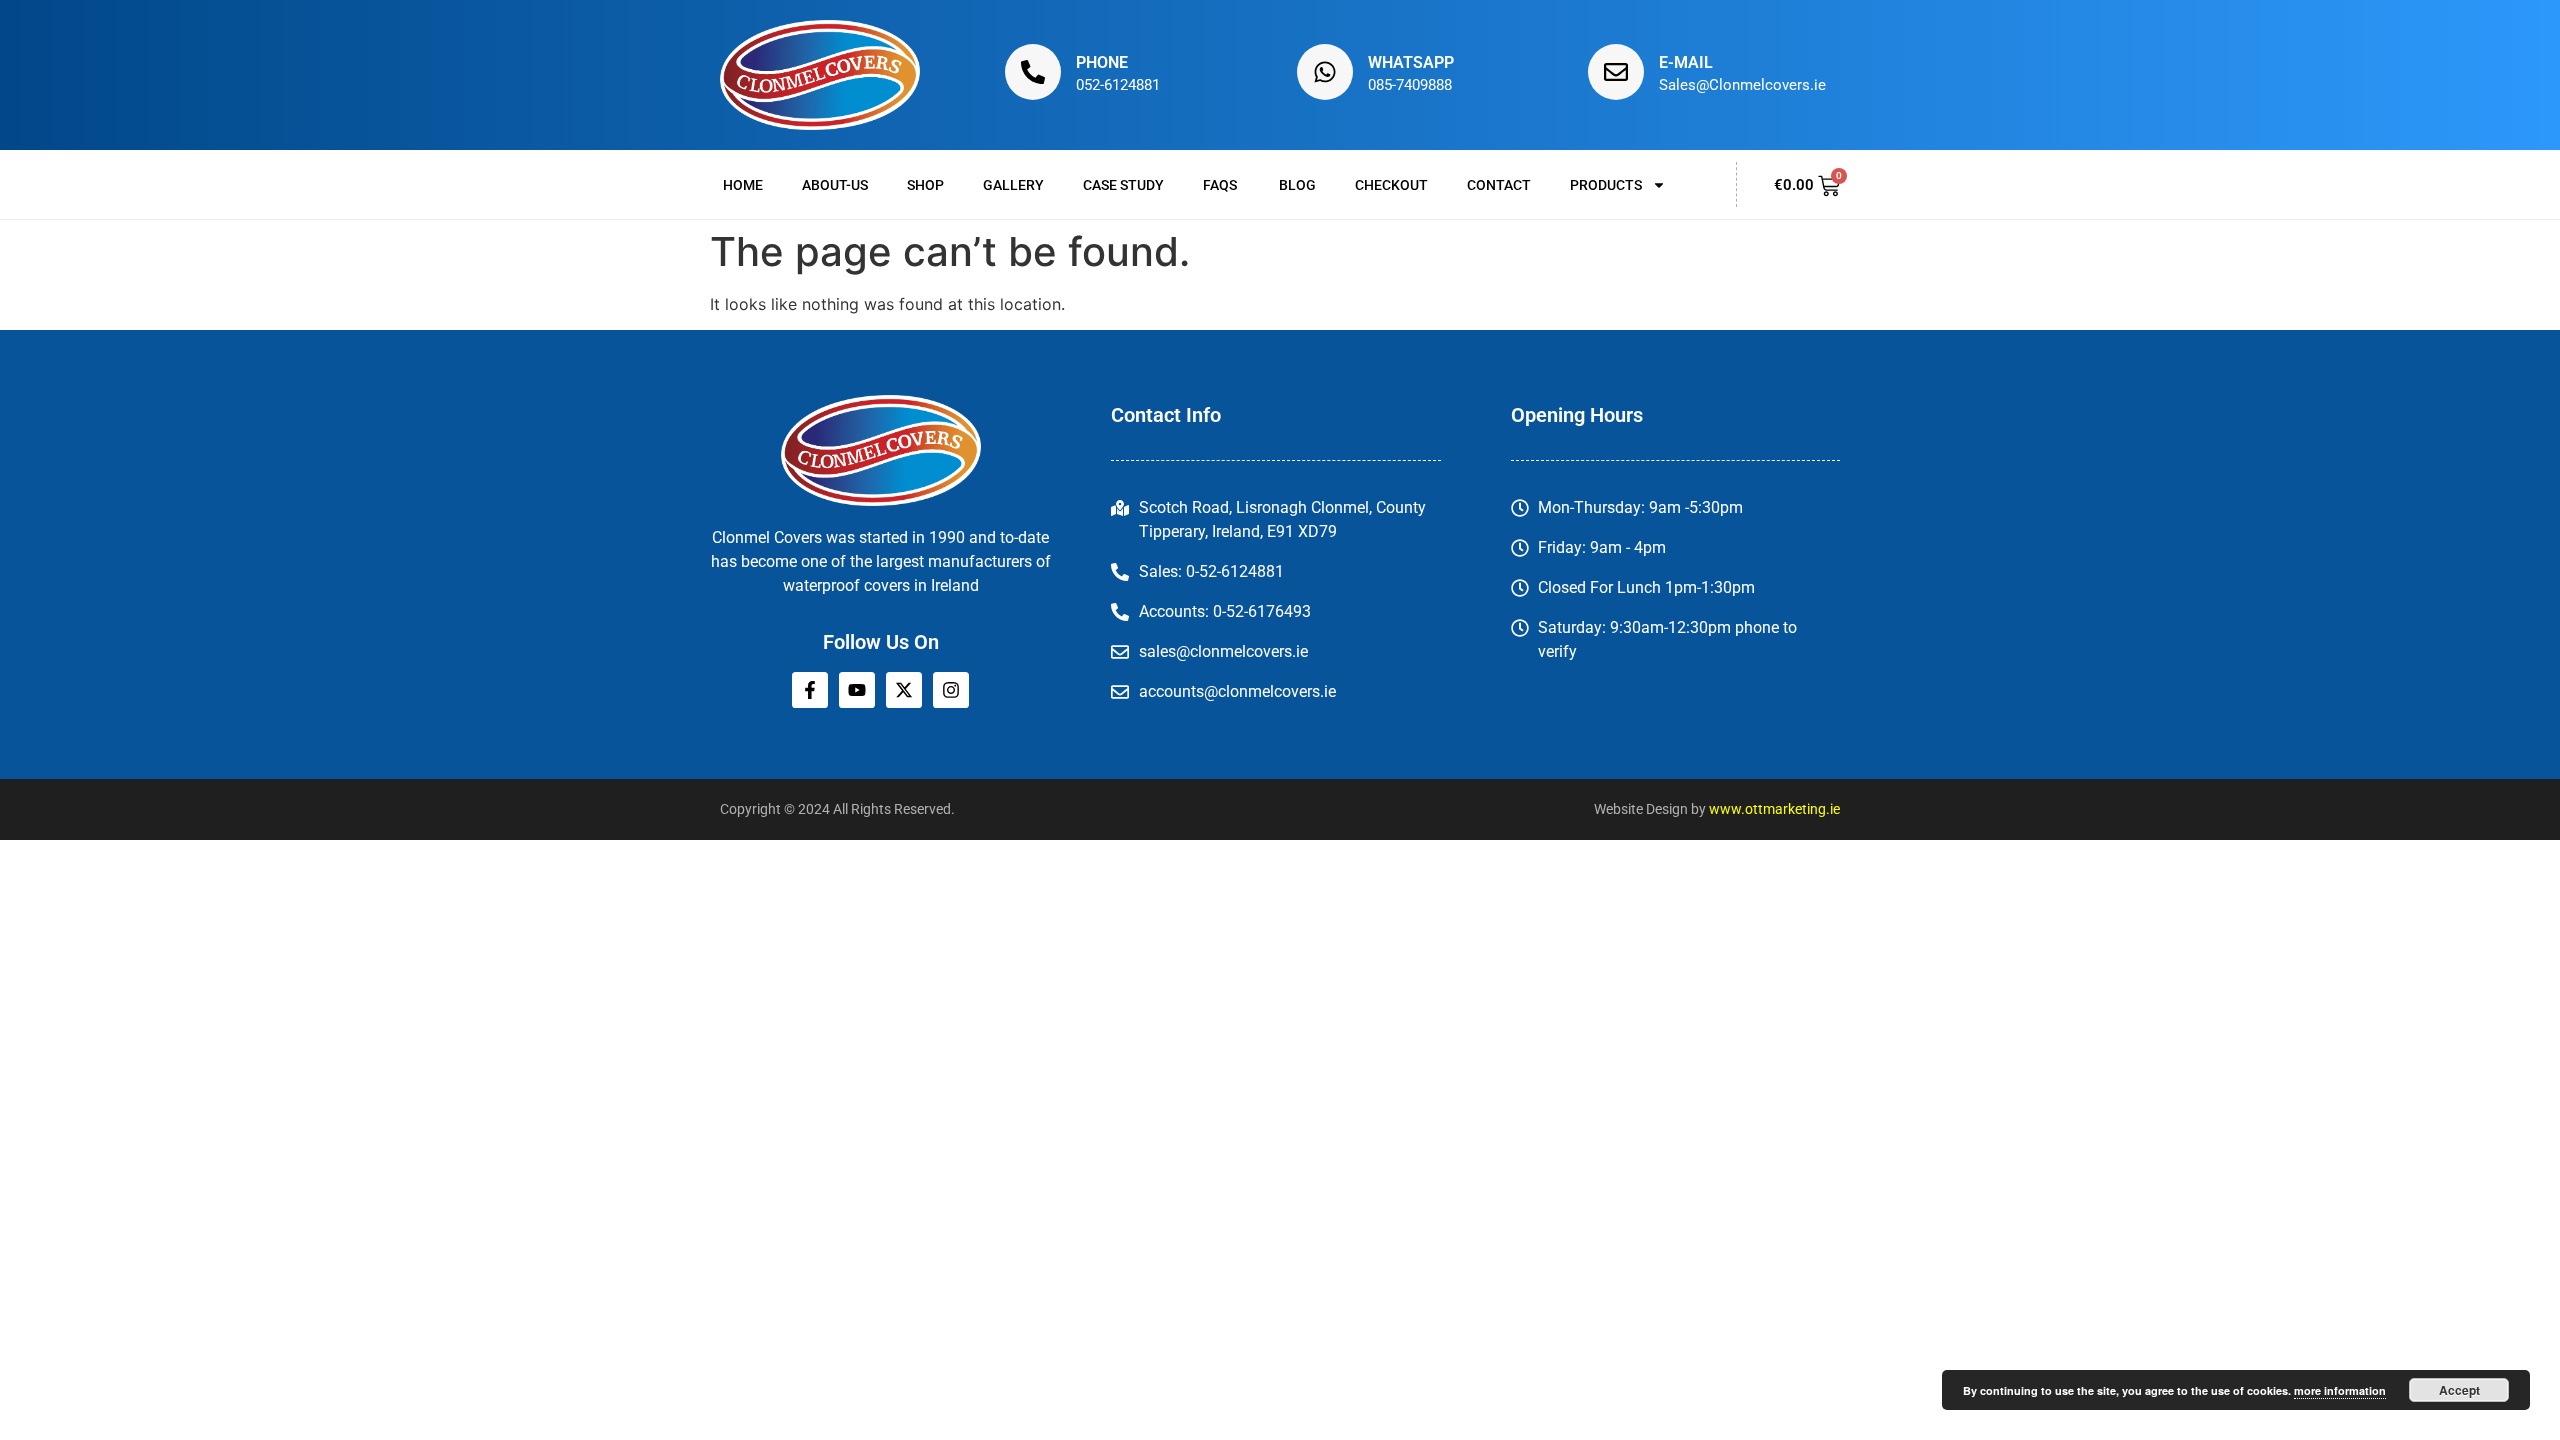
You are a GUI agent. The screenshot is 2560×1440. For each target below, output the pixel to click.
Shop (925, 185)
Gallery (1013, 185)
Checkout (1391, 185)
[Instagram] (951, 690)
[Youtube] (857, 690)
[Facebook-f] (810, 690)
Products (1606, 185)
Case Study (1123, 185)
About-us (835, 185)
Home (743, 185)
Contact (1499, 185)
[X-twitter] (904, 690)
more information (2340, 1390)
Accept (2459, 1390)
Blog (1297, 185)
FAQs (1221, 185)
